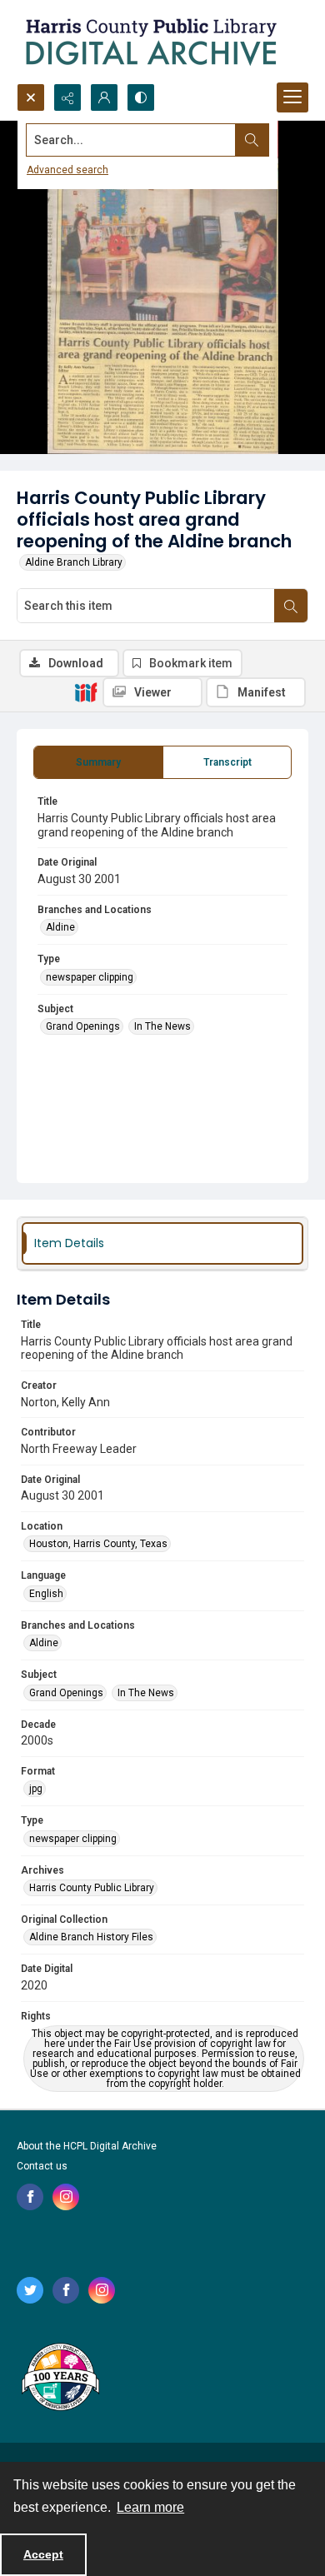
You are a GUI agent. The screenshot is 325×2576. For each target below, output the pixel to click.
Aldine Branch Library (74, 562)
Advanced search (67, 170)
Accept (43, 2554)
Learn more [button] (150, 2507)
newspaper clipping (90, 977)
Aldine (60, 927)
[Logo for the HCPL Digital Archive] (150, 42)
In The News (162, 1026)
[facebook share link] (30, 2197)
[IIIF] (86, 691)
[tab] (98, 762)
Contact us (42, 2166)
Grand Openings (83, 1026)
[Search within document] (291, 606)
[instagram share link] (66, 2197)
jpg (36, 1789)
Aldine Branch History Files (91, 1937)
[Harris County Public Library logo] (60, 2379)
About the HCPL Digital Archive (87, 2146)
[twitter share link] (30, 2290)
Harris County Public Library (92, 1888)
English (46, 1594)
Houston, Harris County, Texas (98, 1544)
